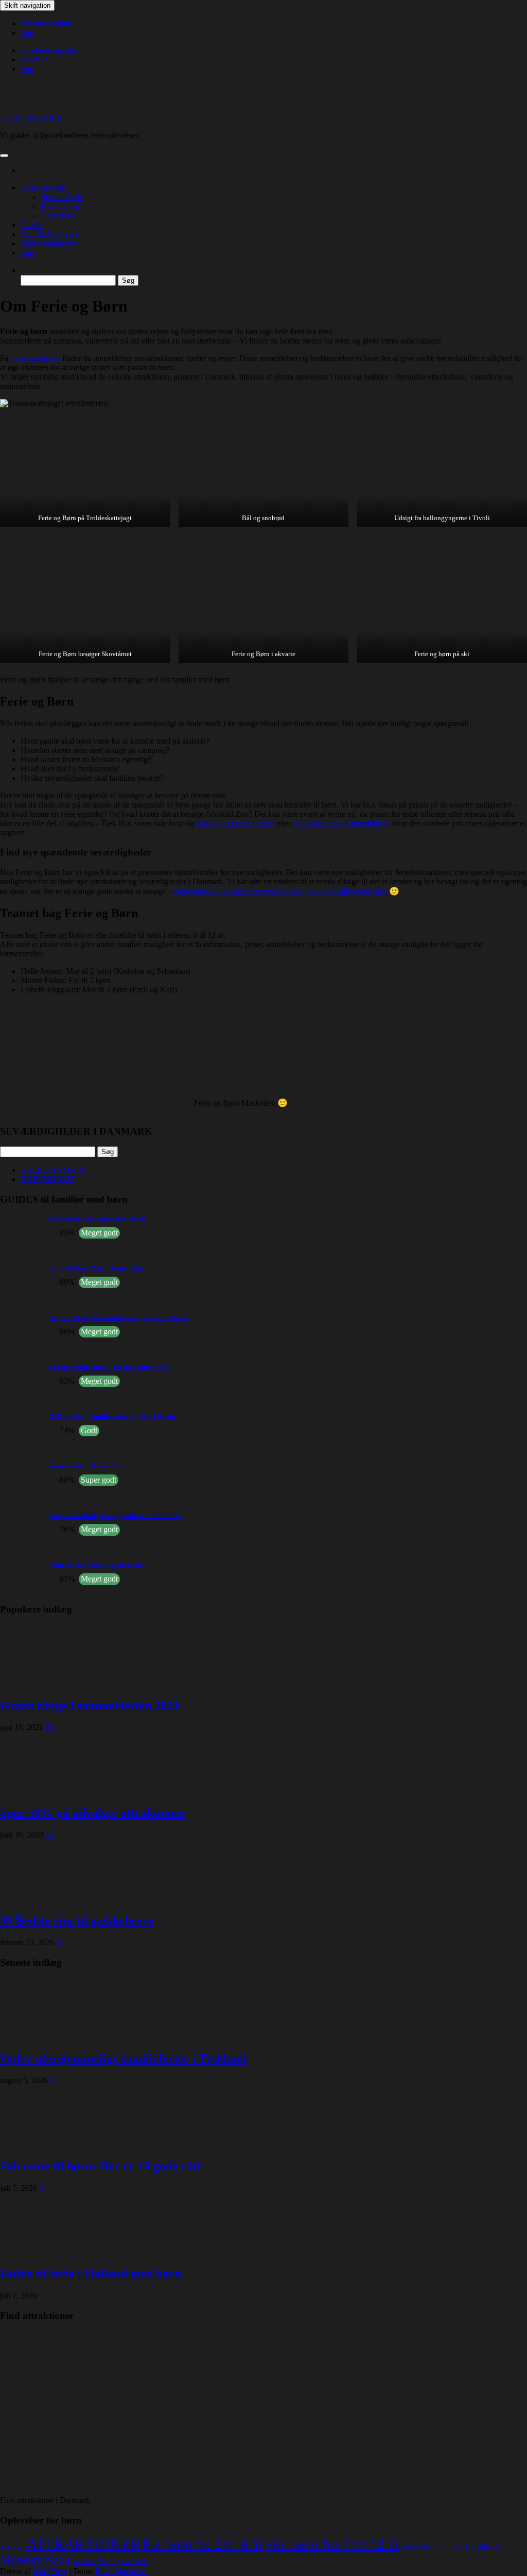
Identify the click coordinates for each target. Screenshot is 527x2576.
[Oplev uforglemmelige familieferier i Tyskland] (41, 2037)
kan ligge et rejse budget (235, 823)
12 (49, 1835)
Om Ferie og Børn (50, 50)
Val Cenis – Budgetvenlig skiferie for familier (115, 1515)
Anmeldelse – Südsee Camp (89, 1466)
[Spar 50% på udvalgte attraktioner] (41, 1791)
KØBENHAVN (47, 1179)
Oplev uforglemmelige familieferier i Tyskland (123, 2058)
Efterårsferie (61, 206)
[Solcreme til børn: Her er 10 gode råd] (41, 2144)
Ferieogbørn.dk (35, 358)
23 (49, 1727)
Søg (27, 33)
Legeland (482, 2546)
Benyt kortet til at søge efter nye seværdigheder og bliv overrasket (280, 891)
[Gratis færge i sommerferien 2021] (41, 1684)
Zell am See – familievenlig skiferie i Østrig (112, 1416)
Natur (58, 2560)
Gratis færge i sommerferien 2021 (90, 1706)
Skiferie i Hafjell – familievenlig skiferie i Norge (119, 1318)
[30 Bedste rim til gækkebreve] (41, 1899)
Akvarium (12, 2547)
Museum (22, 2560)
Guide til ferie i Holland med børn (91, 2274)
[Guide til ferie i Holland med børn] (41, 2252)
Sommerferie (62, 197)
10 (60, 1942)
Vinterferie (58, 216)
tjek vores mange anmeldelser (340, 823)
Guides (32, 225)
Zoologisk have (123, 2561)
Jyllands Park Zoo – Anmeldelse (96, 1268)
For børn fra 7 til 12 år (333, 2544)
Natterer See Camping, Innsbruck (98, 1565)
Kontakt (34, 59)
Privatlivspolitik (46, 23)
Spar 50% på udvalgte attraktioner (93, 1813)
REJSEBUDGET (50, 234)
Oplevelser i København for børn (97, 1219)
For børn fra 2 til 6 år (203, 2545)
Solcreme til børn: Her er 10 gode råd (100, 2166)
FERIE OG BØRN (32, 118)
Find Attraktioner (48, 243)
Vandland (84, 2562)
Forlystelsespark (433, 2546)
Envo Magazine (121, 2571)
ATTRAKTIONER (83, 2544)
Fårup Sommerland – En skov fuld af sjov (110, 1367)
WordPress (50, 2571)
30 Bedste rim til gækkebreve (77, 1920)
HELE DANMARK (54, 1170)
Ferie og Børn (43, 188)
